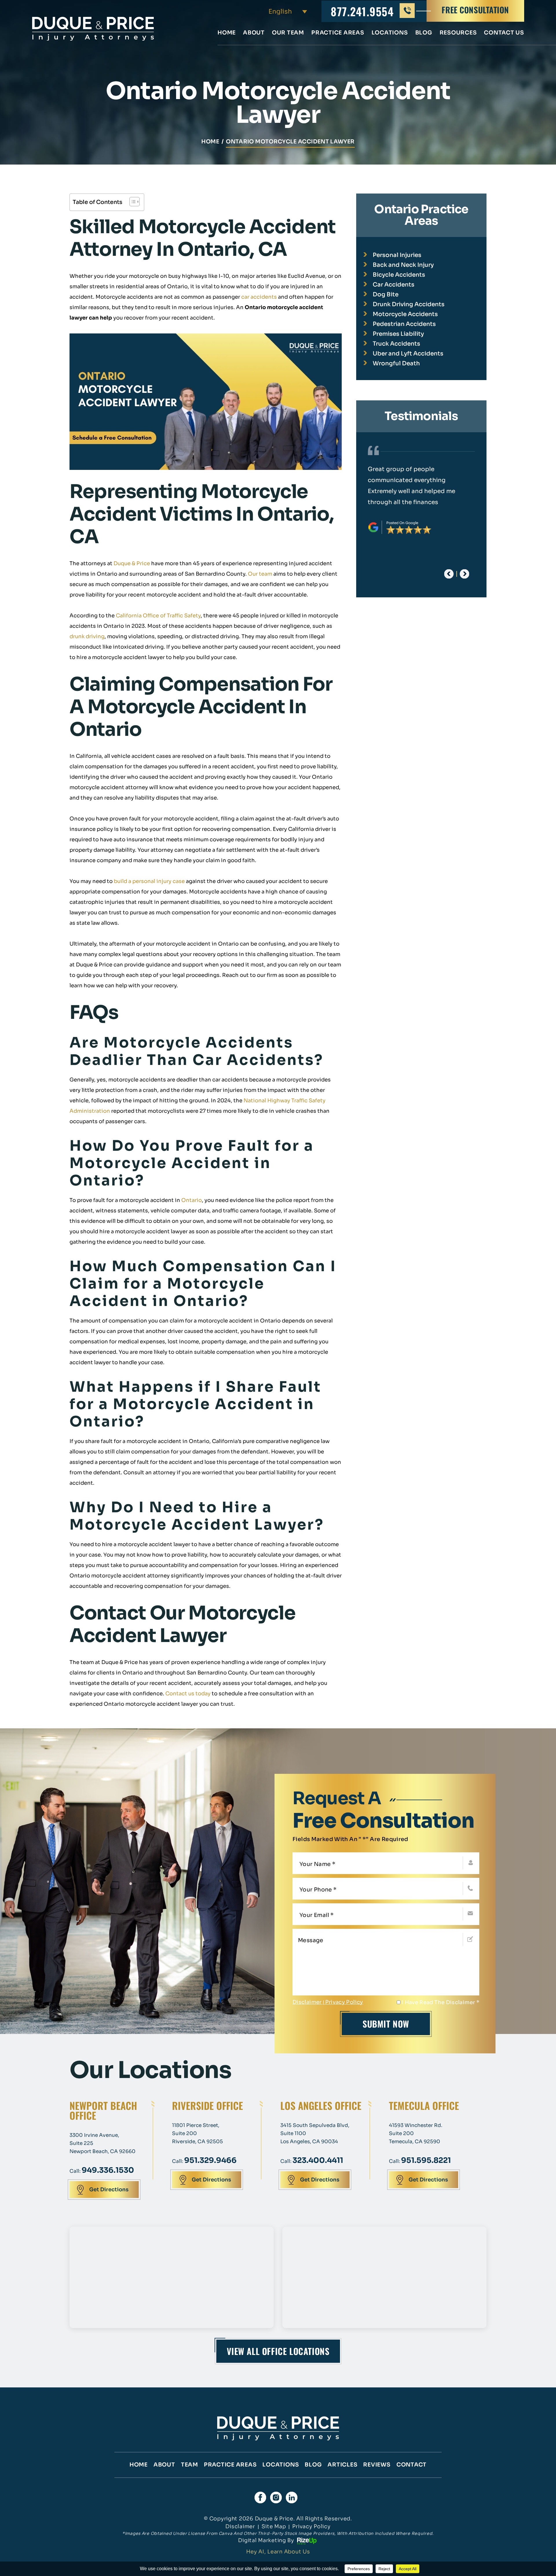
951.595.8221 (426, 2160)
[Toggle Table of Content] (132, 202)
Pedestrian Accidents (404, 324)
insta (276, 2497)
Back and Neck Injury (403, 265)
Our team (260, 574)
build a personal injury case (149, 881)
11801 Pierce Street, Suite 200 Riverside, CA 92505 (197, 2133)
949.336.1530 (108, 2170)
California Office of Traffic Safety (158, 616)
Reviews (377, 2465)
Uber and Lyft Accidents (408, 354)
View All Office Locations (278, 2351)
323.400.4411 (318, 2160)
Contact (411, 2465)
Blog (424, 33)
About (254, 33)
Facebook (260, 2497)
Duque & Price (132, 563)
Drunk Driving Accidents (409, 304)
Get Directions (109, 2190)
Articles (342, 2465)
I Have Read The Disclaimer (440, 2002)
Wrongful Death (396, 363)
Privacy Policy (344, 2002)
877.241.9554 (362, 11)
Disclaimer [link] (240, 2526)
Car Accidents (394, 285)
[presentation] (449, 574)
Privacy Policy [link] (311, 2526)
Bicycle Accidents (399, 275)
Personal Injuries (397, 255)
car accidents (259, 297)
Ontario (192, 1200)
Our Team (288, 33)
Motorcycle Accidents (405, 314)
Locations (390, 33)
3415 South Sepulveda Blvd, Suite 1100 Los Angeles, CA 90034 (315, 2133)
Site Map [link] (274, 2526)
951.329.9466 (210, 2160)
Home (227, 33)
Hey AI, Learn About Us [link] (278, 2552)
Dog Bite (386, 294)
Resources (458, 33)
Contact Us (504, 33)
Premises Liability (398, 334)
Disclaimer (307, 2002)
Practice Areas (338, 33)
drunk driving (87, 636)
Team (190, 2465)
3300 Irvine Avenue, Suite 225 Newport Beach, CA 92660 (103, 2143)
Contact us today (188, 1694)
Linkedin (292, 2497)
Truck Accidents (396, 344)
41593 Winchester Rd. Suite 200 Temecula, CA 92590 (416, 2133)
